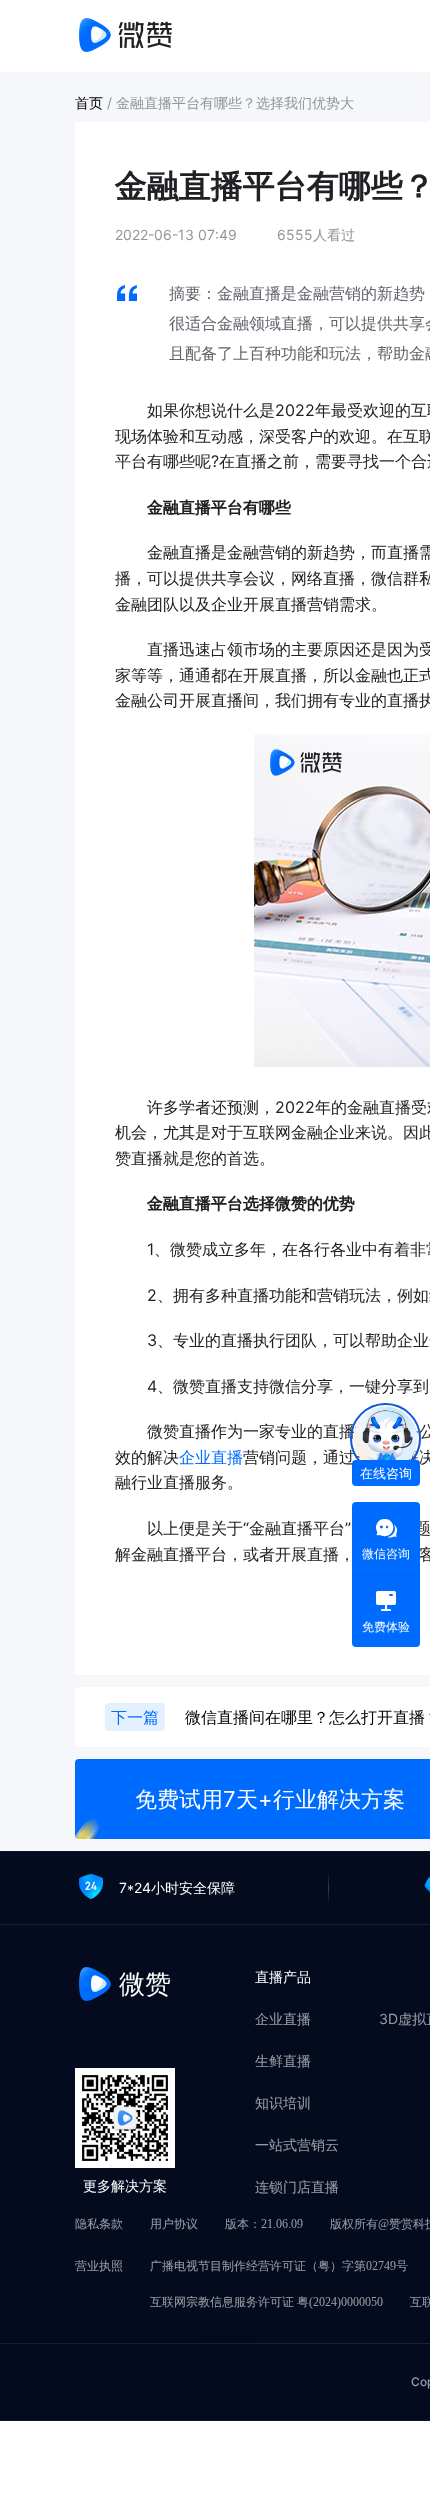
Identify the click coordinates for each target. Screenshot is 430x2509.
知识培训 (283, 2103)
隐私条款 (99, 2224)
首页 (91, 102)
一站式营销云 (297, 2145)
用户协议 (174, 2224)
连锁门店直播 (297, 2187)
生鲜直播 (283, 2061)
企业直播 (211, 1457)
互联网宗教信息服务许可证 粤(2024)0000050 (266, 2302)
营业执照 (99, 2266)
